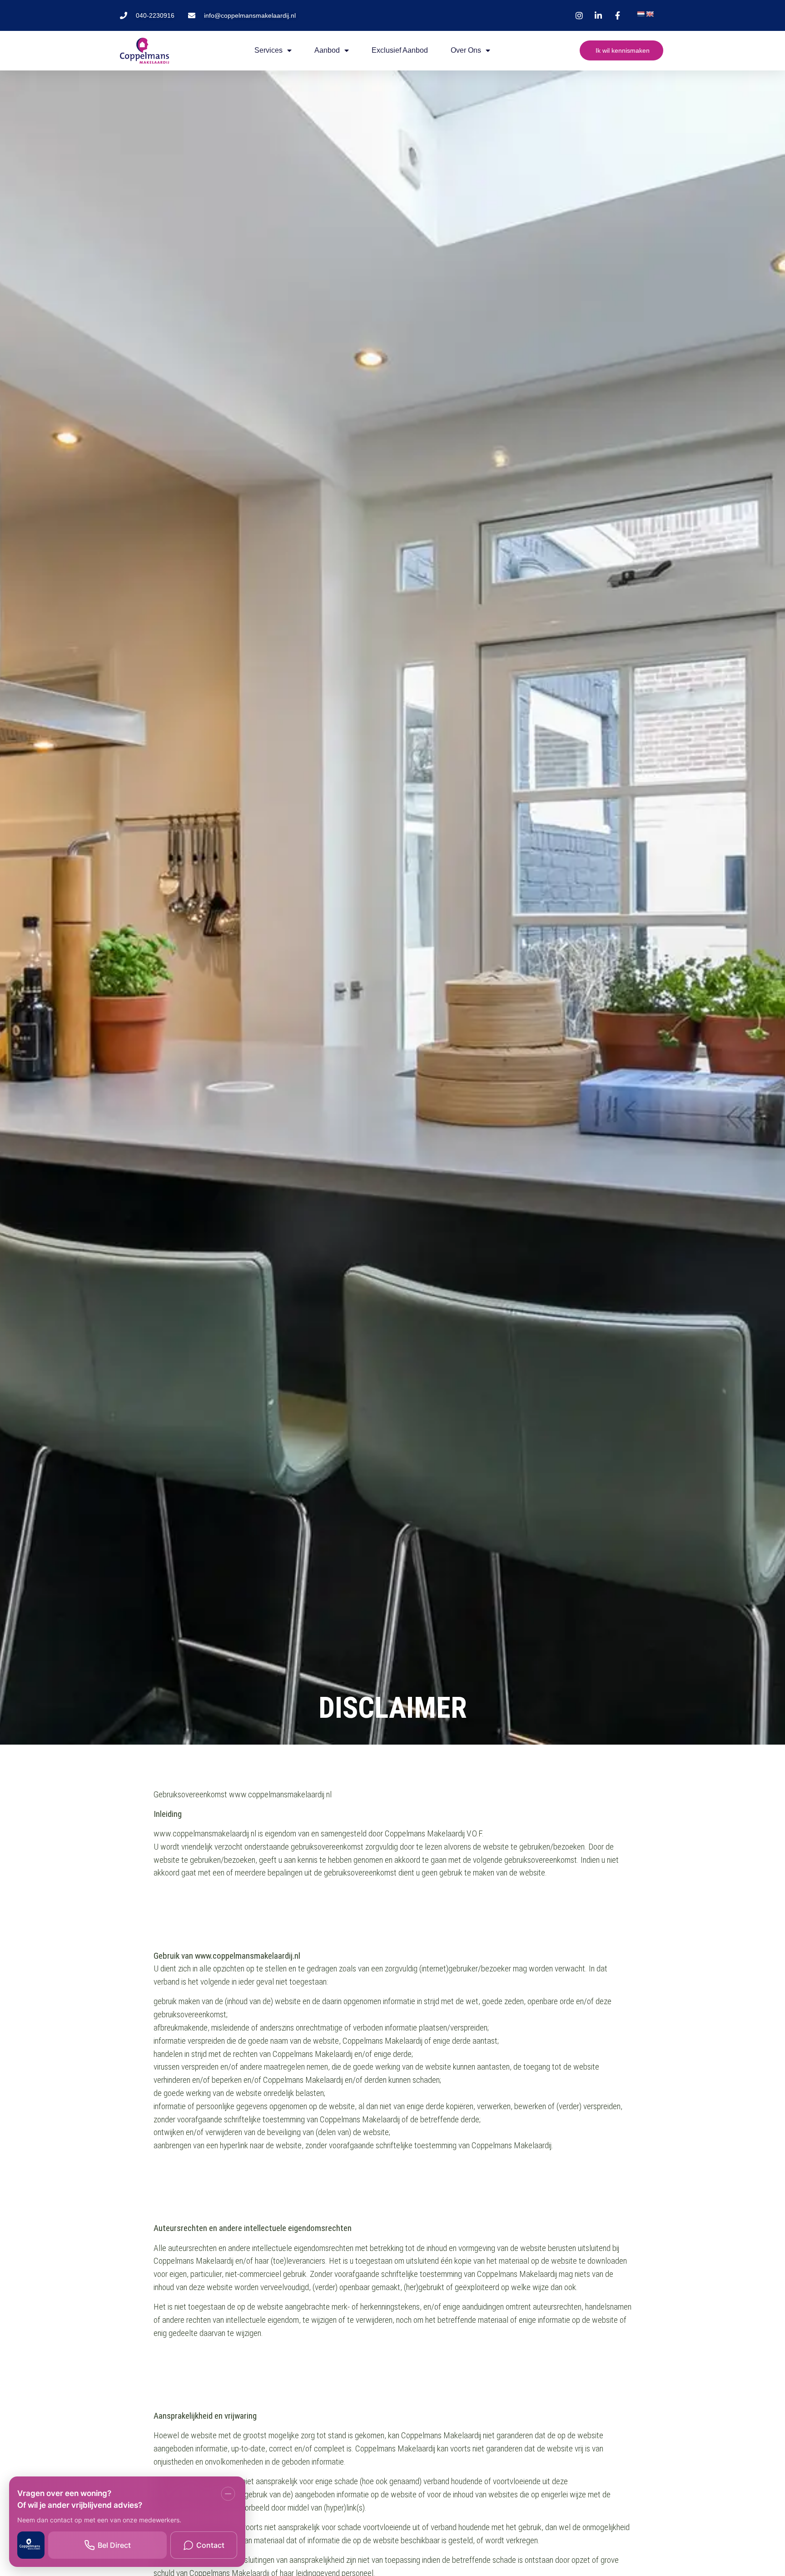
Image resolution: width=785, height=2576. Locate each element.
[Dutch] (641, 14)
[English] (650, 14)
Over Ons (466, 50)
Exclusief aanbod (400, 50)
